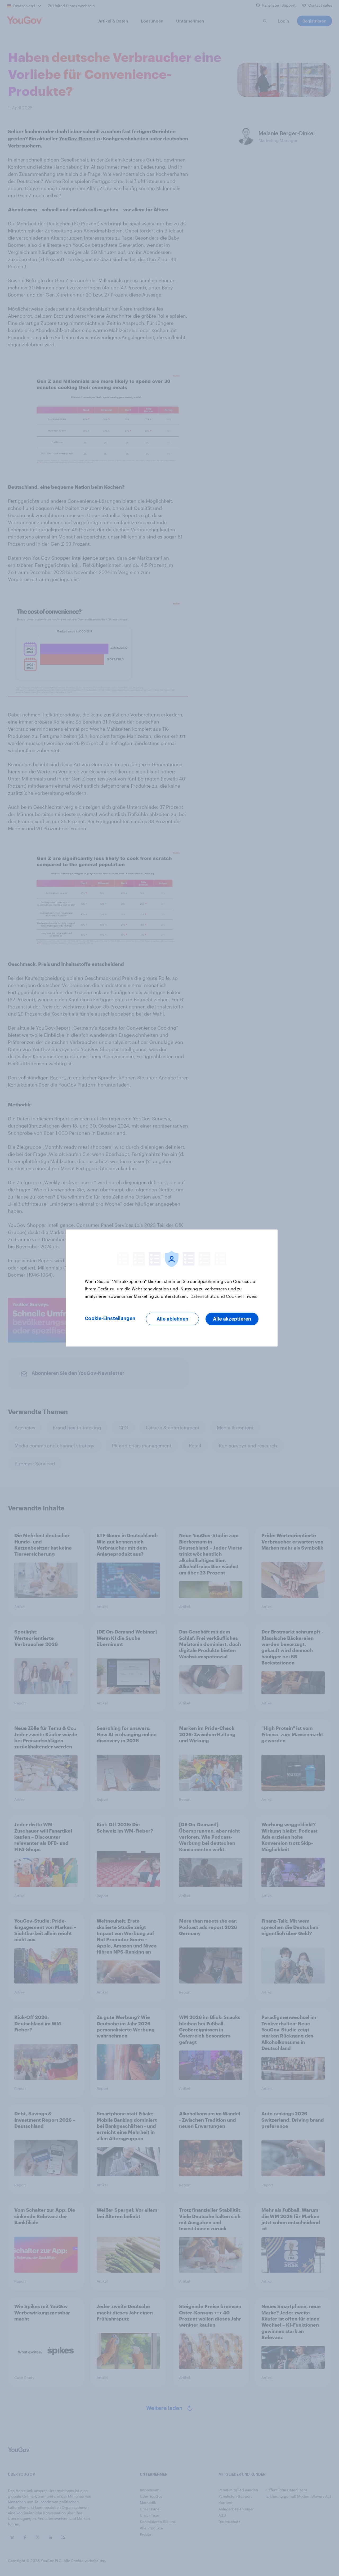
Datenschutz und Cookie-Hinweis (223, 1296)
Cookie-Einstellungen (110, 1318)
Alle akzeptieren (232, 1319)
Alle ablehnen (172, 1319)
